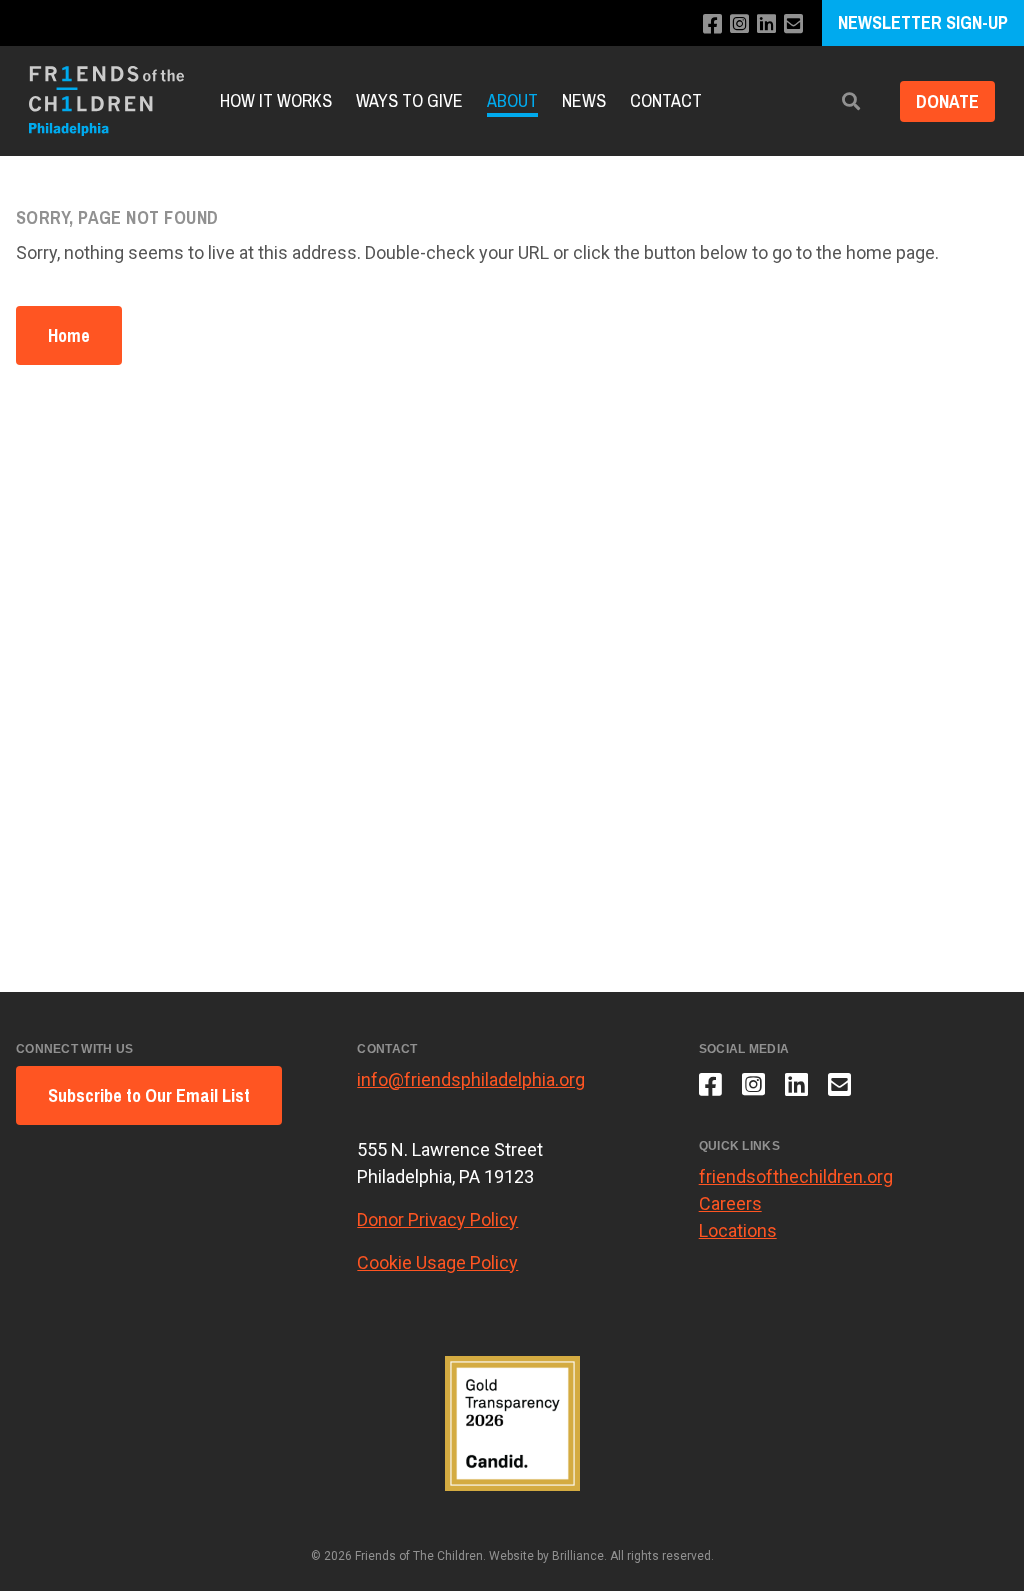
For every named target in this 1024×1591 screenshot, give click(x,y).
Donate (947, 101)
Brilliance (578, 1556)
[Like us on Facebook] (712, 24)
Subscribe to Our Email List (149, 1095)
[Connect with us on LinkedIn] (766, 24)
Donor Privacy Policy (437, 1219)
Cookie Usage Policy (437, 1262)
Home (69, 335)
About (512, 100)
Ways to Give (409, 100)
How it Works (276, 100)
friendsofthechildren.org (796, 1176)
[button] (851, 101)
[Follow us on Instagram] (739, 24)
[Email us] (793, 24)
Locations (738, 1230)
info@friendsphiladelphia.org (471, 1079)
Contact (666, 100)
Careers (730, 1203)
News (584, 100)
